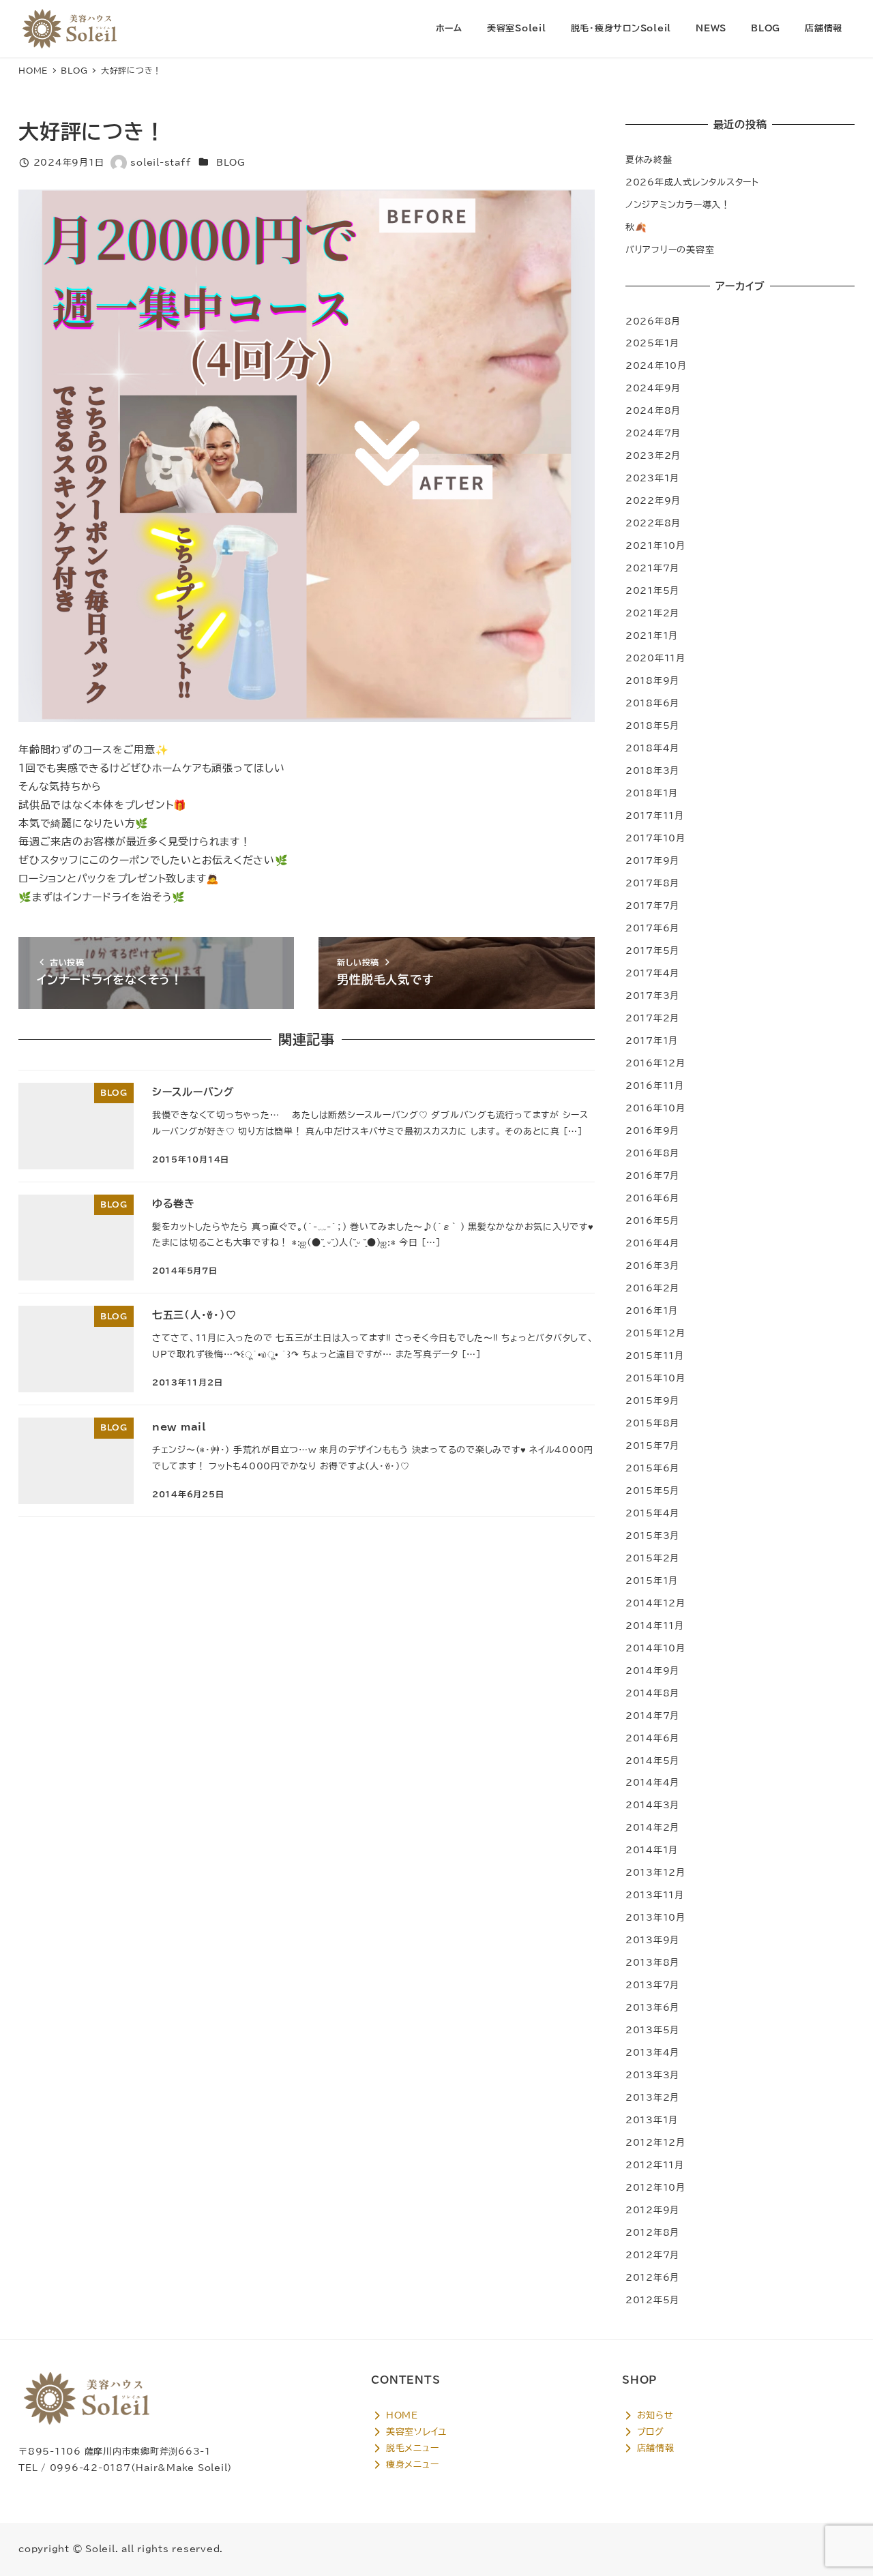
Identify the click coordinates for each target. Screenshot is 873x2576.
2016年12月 (655, 1063)
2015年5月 (652, 1491)
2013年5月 (652, 2030)
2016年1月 (652, 1311)
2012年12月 (655, 2142)
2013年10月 (655, 1917)
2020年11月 (655, 658)
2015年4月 (652, 1513)
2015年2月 (652, 1558)
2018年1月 (652, 793)
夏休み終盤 (649, 160)
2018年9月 (652, 680)
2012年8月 (652, 2232)
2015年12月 (655, 1333)
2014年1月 (652, 1850)
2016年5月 (652, 1220)
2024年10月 (656, 365)
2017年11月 (655, 815)
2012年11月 (655, 2165)
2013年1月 (652, 2120)
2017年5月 (652, 950)
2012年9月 (652, 2210)
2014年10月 (655, 1648)
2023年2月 (653, 455)
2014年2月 (652, 1827)
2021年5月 (652, 590)
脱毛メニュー (411, 2448)
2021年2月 (652, 613)
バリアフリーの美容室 (670, 250)
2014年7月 (652, 1716)
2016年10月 (655, 1108)
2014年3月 (652, 1805)
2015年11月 (655, 1356)
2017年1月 (652, 1040)
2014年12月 (655, 1603)
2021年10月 (655, 545)
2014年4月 (652, 1782)
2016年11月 (655, 1085)
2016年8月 (652, 1153)
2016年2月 (652, 1288)
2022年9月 (653, 500)
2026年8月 (653, 321)
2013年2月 (652, 2097)
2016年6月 (652, 1198)
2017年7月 (652, 905)
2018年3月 (652, 770)
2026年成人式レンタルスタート (692, 182)
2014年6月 (652, 1738)
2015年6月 (652, 1468)
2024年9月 (653, 388)
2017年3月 (652, 995)
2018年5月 (652, 725)
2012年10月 (655, 2187)
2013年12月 (655, 1872)
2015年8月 (652, 1423)
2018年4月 (652, 748)
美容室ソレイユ (415, 2431)
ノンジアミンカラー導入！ (678, 205)
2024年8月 (653, 410)
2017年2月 (652, 1018)
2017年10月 (655, 838)
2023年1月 (652, 478)
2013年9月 (652, 1940)
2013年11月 (655, 1895)
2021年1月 (652, 635)
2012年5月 (652, 2300)
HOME (400, 2415)
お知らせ (653, 2415)
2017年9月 (652, 860)
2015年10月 (655, 1378)
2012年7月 (652, 2255)
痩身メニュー (411, 2464)
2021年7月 (652, 568)
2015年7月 (652, 1446)
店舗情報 (654, 2448)
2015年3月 (652, 1536)
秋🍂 (636, 227)
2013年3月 (652, 2075)
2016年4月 (652, 1243)
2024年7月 (653, 433)
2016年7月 (652, 1175)
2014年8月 (652, 1693)
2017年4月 (652, 973)
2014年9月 (652, 1671)
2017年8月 (652, 883)
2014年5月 (652, 1761)
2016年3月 (652, 1265)
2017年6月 (652, 928)
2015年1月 (652, 1581)
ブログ (649, 2431)
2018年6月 (652, 703)
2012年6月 (652, 2277)
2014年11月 (655, 1626)
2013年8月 (652, 1962)
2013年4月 (652, 2052)
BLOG (231, 162)
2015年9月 (652, 1401)
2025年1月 (652, 343)
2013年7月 (652, 1985)
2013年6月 (652, 2007)
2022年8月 (653, 523)
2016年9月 (652, 1130)
